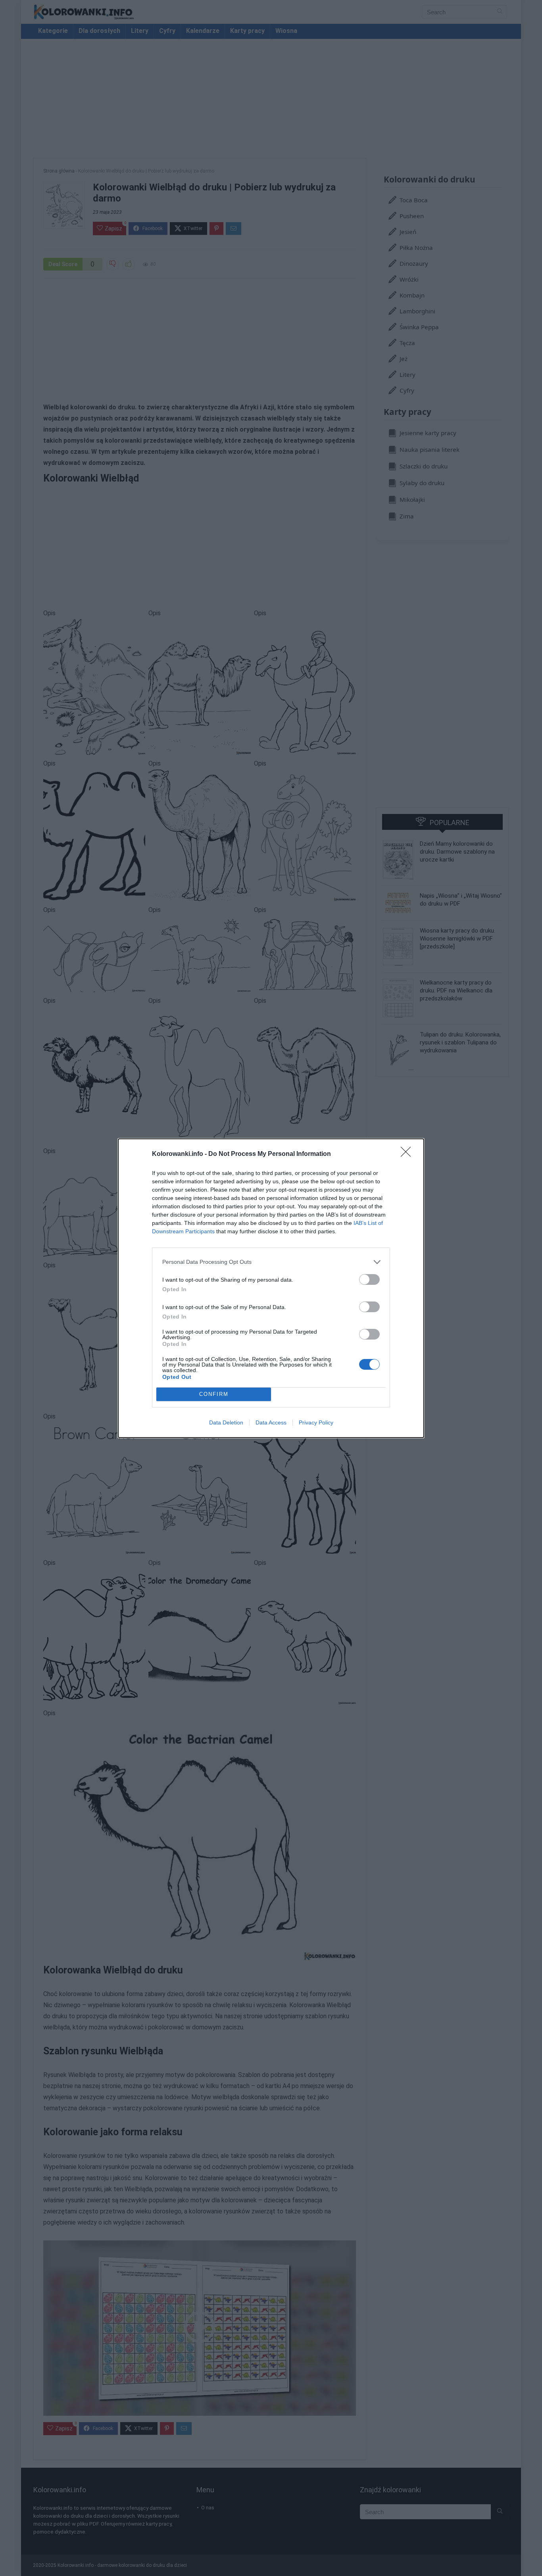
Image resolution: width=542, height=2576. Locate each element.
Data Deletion (226, 1422)
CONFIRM (214, 1394)
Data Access (271, 1422)
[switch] (369, 1279)
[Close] (408, 1154)
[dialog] (271, 1288)
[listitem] (271, 1262)
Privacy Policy (316, 1422)
